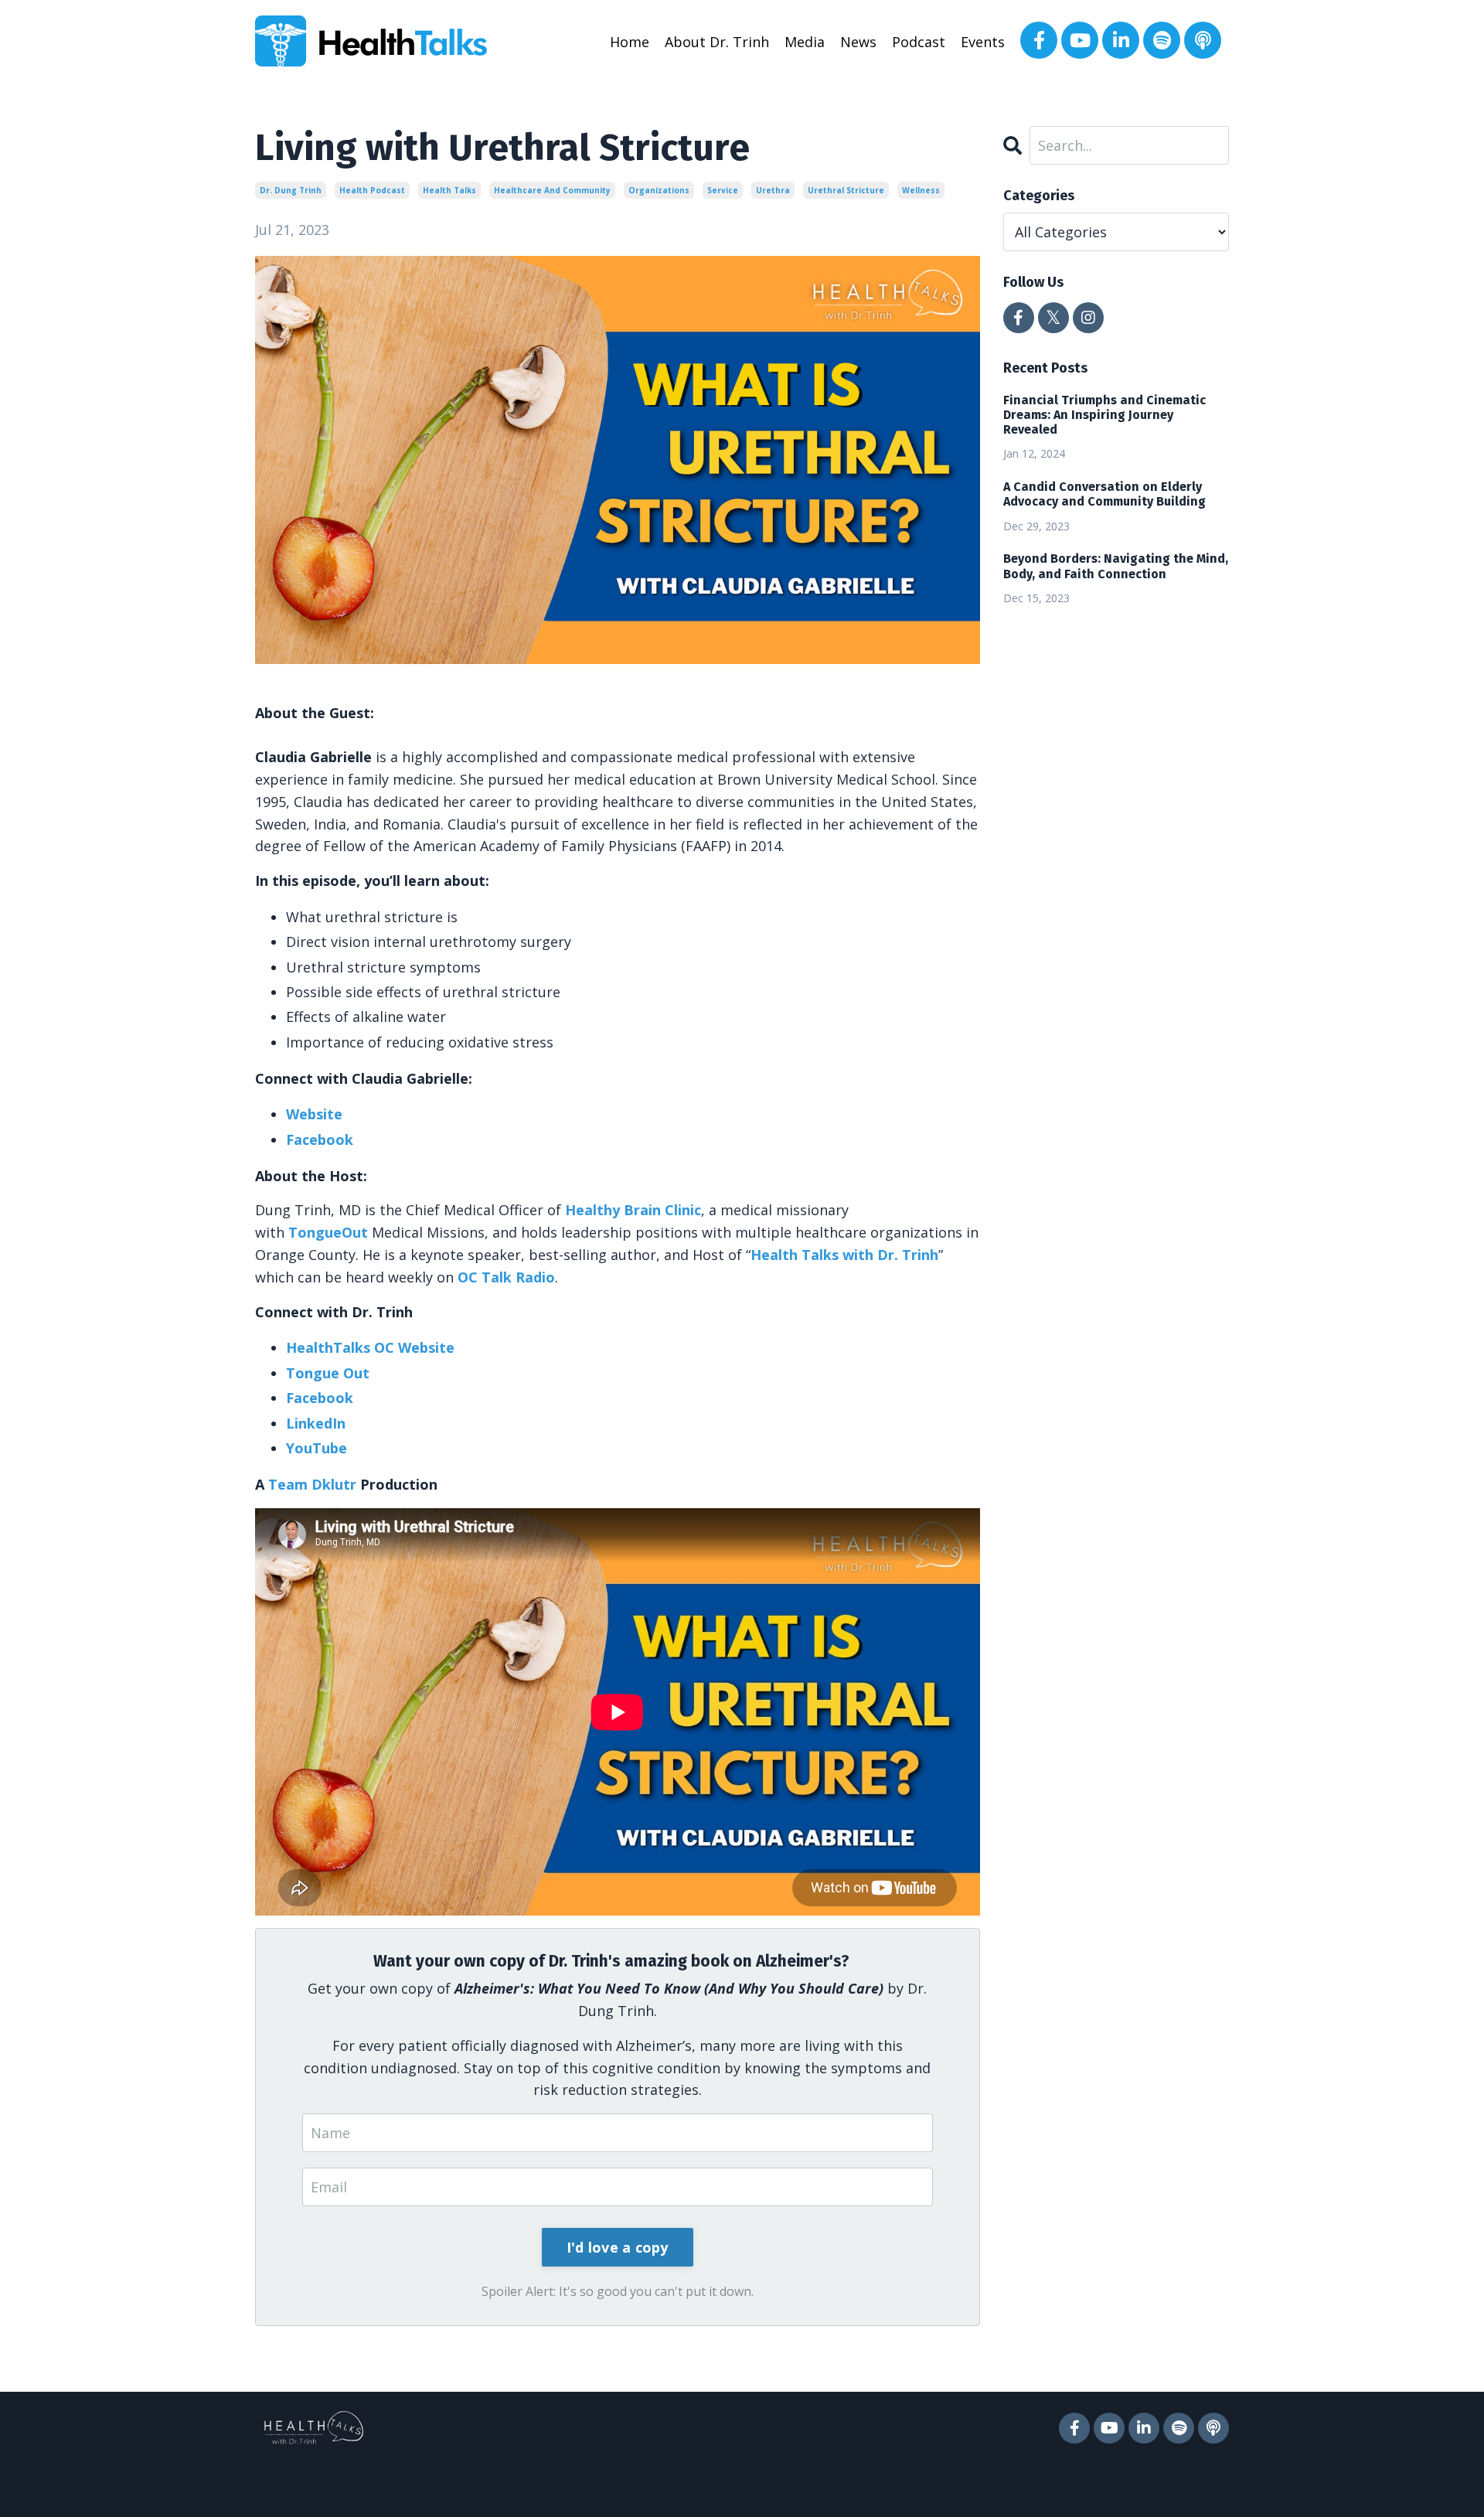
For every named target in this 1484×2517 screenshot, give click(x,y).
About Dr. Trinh (717, 42)
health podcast (372, 190)
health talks (449, 190)
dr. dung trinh (291, 190)
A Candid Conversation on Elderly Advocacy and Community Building (1104, 494)
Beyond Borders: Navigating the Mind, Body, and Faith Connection (1116, 566)
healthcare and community (552, 190)
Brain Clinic (633, 1210)
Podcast (919, 42)
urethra (773, 190)
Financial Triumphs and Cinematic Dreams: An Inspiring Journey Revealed (1104, 415)
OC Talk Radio (506, 1277)
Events (983, 42)
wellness (921, 190)
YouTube (317, 1448)
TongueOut (328, 1232)
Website (314, 1114)
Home (630, 42)
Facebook (320, 1139)
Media (805, 42)
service (723, 190)
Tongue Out (328, 1373)
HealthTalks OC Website (370, 1347)
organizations (659, 190)
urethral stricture (846, 190)
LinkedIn (316, 1423)
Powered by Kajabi (1182, 2477)
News (858, 42)
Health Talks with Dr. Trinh (844, 1255)
